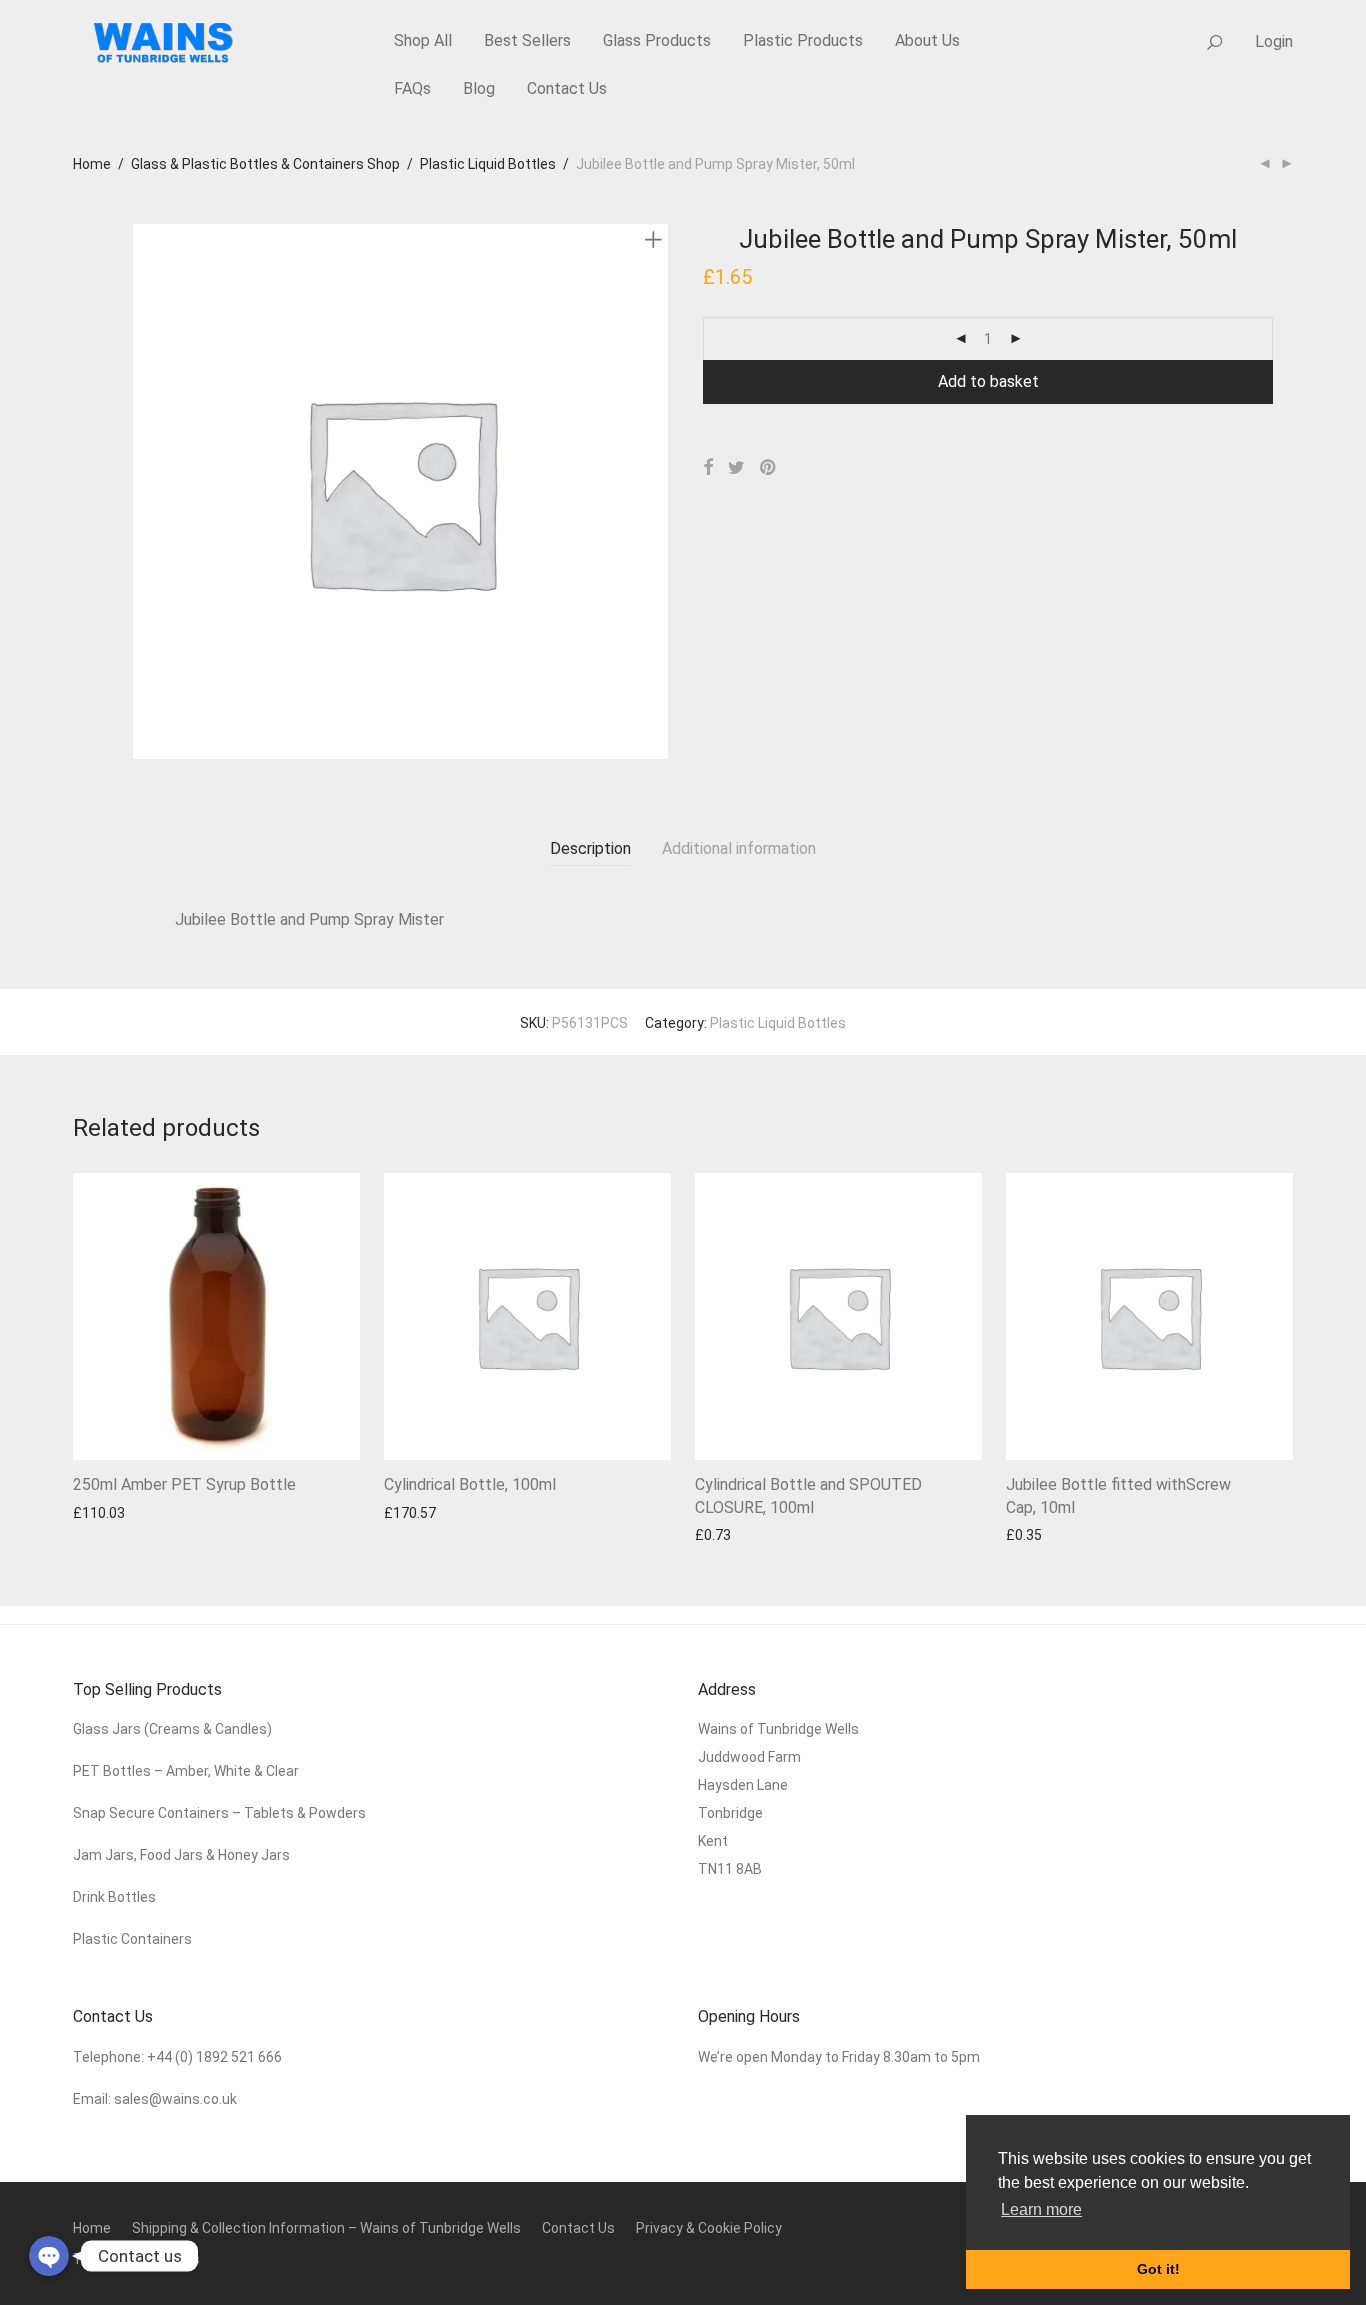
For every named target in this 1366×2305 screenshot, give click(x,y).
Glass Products (657, 40)
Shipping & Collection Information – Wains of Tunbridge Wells (326, 2228)
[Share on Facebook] (708, 468)
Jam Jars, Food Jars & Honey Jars (181, 1855)
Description (590, 848)
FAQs (412, 88)
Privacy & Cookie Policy (709, 2228)
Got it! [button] (1158, 2269)
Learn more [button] (1041, 2209)
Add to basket (988, 381)
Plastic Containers (132, 1939)
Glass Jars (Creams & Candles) (172, 1729)
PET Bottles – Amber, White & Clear (187, 1771)
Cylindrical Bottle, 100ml (470, 1484)
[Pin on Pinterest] (769, 468)
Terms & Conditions (136, 2259)
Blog (479, 88)
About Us (927, 40)
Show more (99, 1513)
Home (92, 164)
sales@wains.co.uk (175, 2099)
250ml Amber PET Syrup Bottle (184, 1484)
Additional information (739, 848)
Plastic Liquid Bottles (488, 164)
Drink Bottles (114, 1897)
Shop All (423, 40)
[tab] (590, 849)
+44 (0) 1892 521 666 (214, 2057)
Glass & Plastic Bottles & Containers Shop (265, 164)
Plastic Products (803, 40)
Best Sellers (527, 40)
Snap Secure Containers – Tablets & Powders (219, 1813)
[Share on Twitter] (736, 468)
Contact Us (567, 88)
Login (1274, 41)
